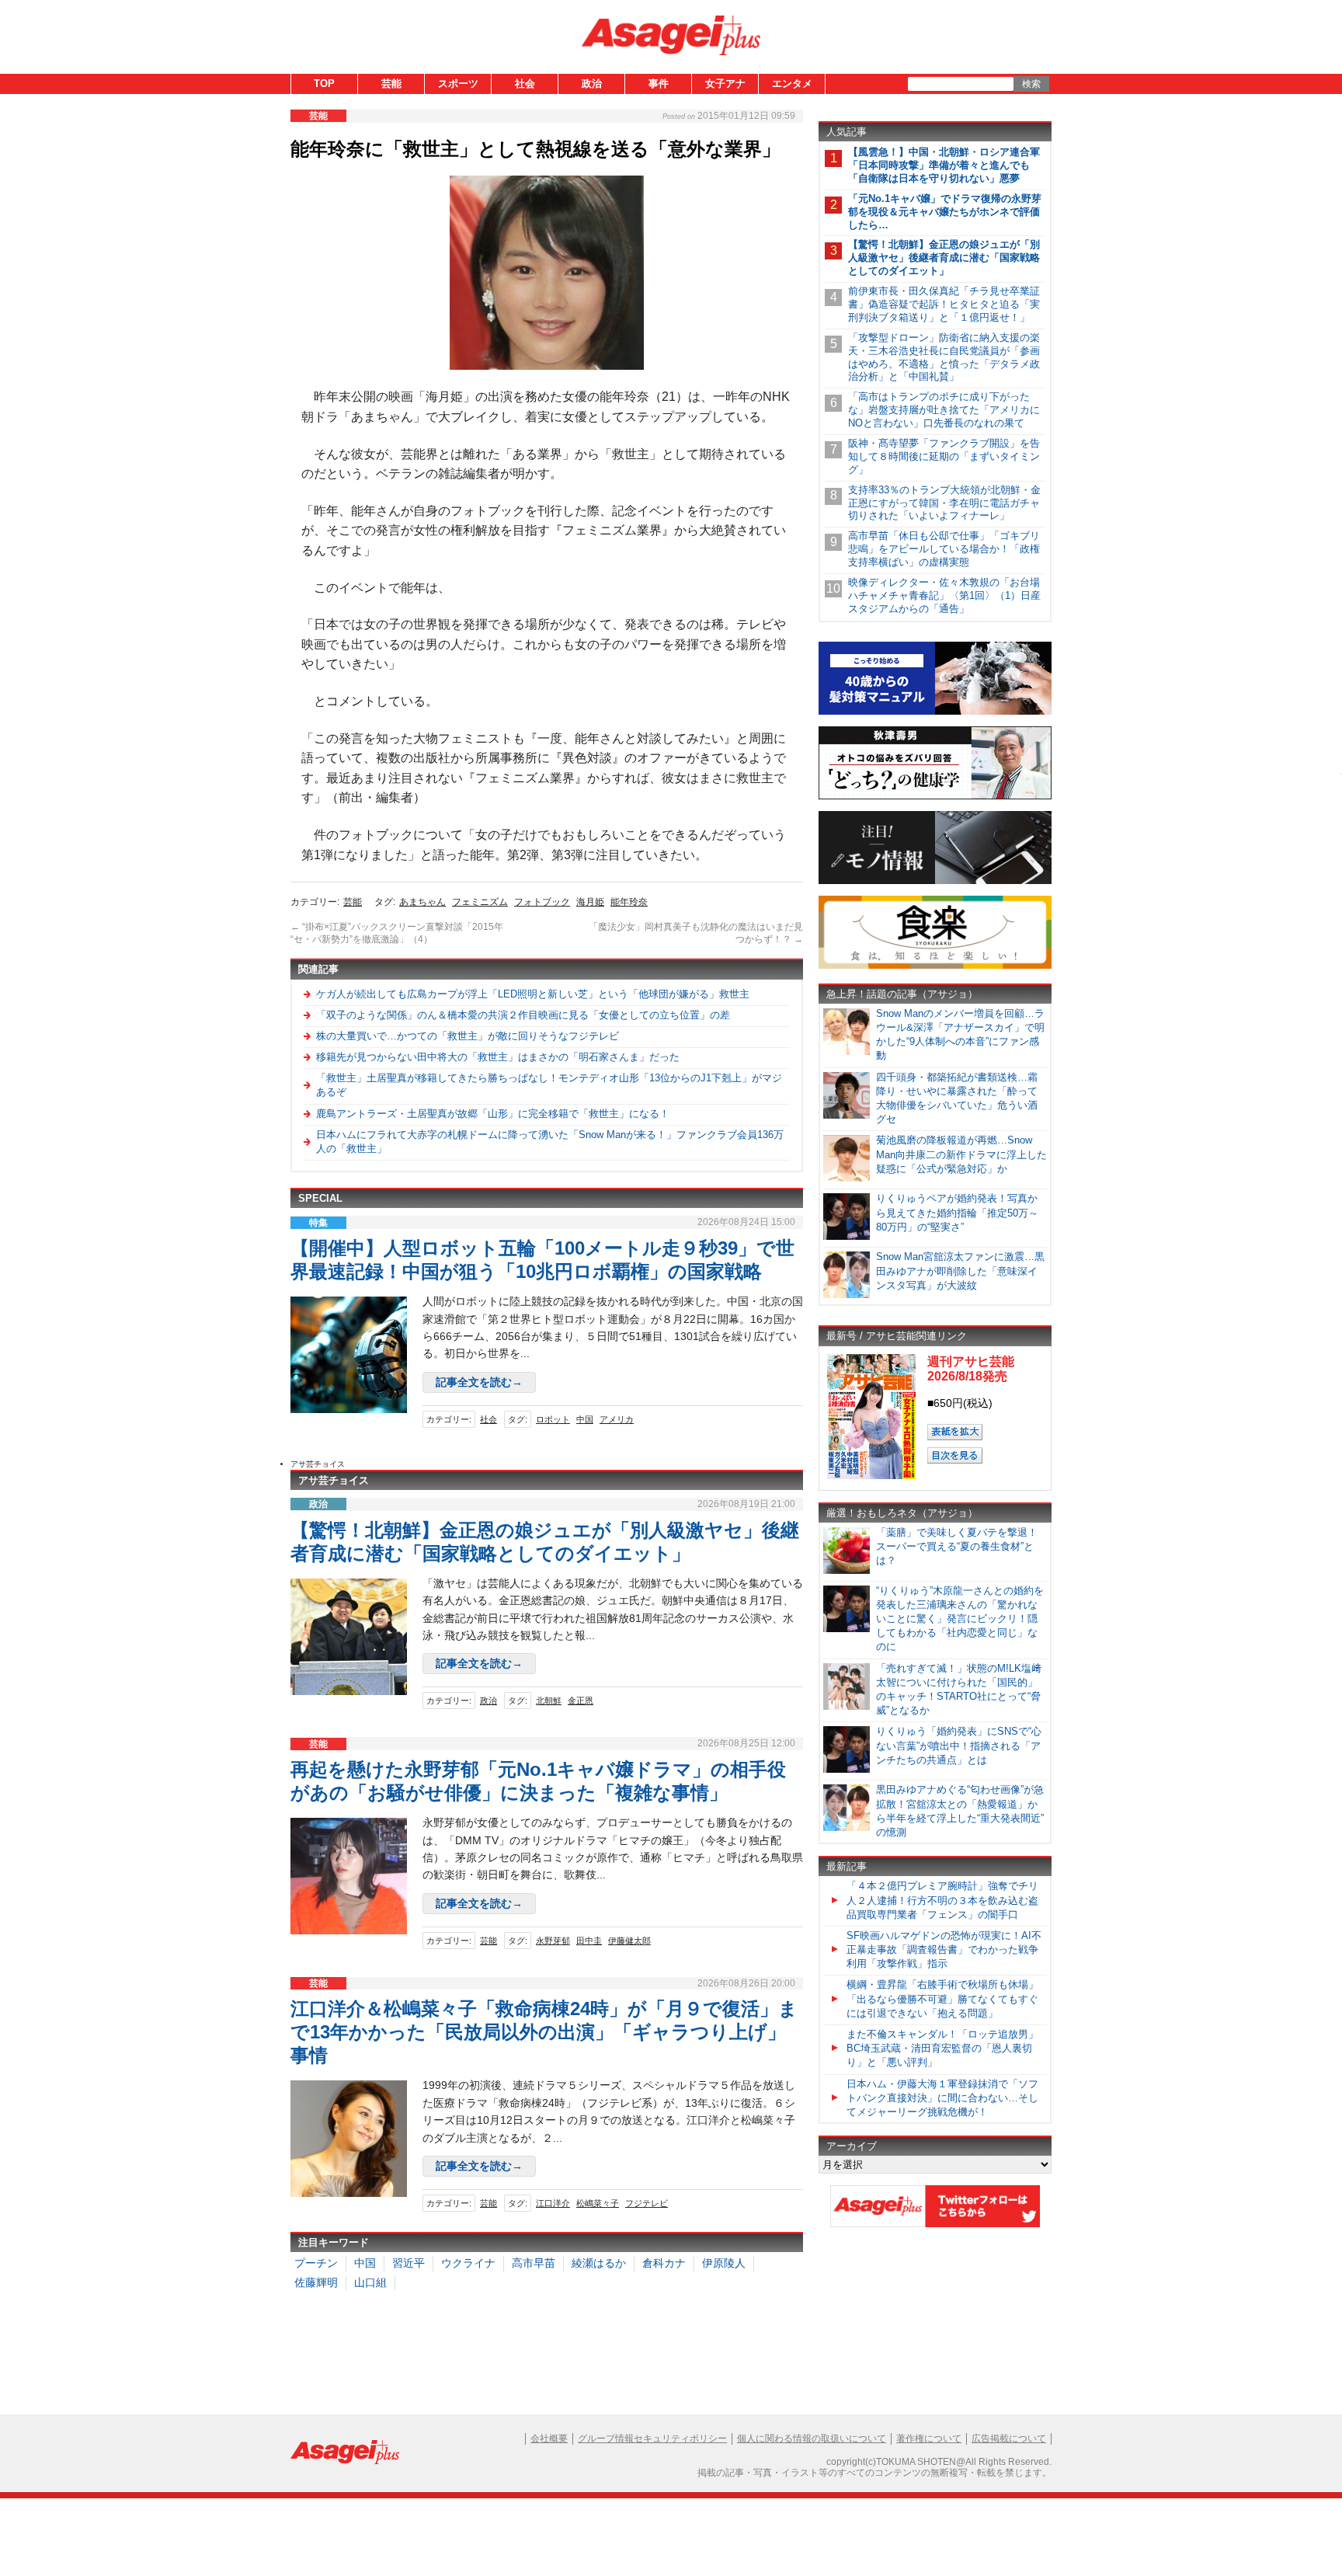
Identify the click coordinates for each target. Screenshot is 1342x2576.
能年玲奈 (629, 902)
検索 (1031, 84)
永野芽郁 (553, 1941)
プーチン (316, 2263)
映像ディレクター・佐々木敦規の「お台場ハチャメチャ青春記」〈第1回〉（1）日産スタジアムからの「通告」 (944, 595)
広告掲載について (1009, 2438)
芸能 (391, 84)
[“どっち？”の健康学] (935, 797)
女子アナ (725, 84)
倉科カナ (664, 2263)
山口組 (370, 2282)
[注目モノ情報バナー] (935, 881)
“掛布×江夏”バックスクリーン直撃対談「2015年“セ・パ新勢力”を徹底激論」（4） (397, 933)
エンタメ (792, 84)
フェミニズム (480, 902)
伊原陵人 (724, 2263)
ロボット (553, 1419)
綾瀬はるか (599, 2263)
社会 (525, 84)
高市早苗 (534, 2263)
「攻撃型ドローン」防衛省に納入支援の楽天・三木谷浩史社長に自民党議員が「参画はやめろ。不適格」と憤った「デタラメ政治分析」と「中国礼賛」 (944, 357)
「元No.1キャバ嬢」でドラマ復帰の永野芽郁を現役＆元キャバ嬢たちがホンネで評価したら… (945, 212)
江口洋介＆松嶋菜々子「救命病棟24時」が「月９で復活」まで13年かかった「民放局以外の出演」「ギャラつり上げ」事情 (544, 2032)
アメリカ (617, 1419)
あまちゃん (422, 902)
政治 (592, 84)
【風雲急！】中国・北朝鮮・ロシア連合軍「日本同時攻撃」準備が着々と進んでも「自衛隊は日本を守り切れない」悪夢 (944, 165)
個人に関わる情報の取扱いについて (812, 2438)
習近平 (409, 2263)
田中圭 (589, 1941)
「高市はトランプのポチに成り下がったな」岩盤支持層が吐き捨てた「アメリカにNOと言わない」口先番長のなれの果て (944, 410)
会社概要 (549, 2438)
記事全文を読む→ (479, 1382)
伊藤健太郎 (629, 1941)
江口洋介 (553, 2203)
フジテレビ (647, 2203)
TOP (324, 84)
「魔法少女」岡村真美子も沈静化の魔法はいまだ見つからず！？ (696, 933)
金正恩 (581, 1701)
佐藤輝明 (316, 2282)
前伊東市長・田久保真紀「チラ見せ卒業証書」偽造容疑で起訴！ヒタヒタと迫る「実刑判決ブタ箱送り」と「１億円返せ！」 (944, 304)
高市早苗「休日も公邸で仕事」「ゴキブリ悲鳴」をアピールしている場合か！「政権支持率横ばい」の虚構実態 (944, 549)
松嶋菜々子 (598, 2203)
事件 (659, 84)
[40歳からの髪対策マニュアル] (935, 712)
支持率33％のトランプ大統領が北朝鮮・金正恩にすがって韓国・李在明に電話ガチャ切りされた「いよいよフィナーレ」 (944, 503)
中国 (585, 1419)
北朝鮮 (549, 1701)
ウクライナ (468, 2263)
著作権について (929, 2438)
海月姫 (590, 902)
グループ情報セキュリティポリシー (652, 2438)
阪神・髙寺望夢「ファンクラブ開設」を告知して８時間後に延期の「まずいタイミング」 (944, 456)
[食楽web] (935, 966)
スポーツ (458, 84)
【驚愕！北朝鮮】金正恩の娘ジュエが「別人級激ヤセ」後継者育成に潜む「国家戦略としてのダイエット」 (944, 258)
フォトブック (542, 902)
